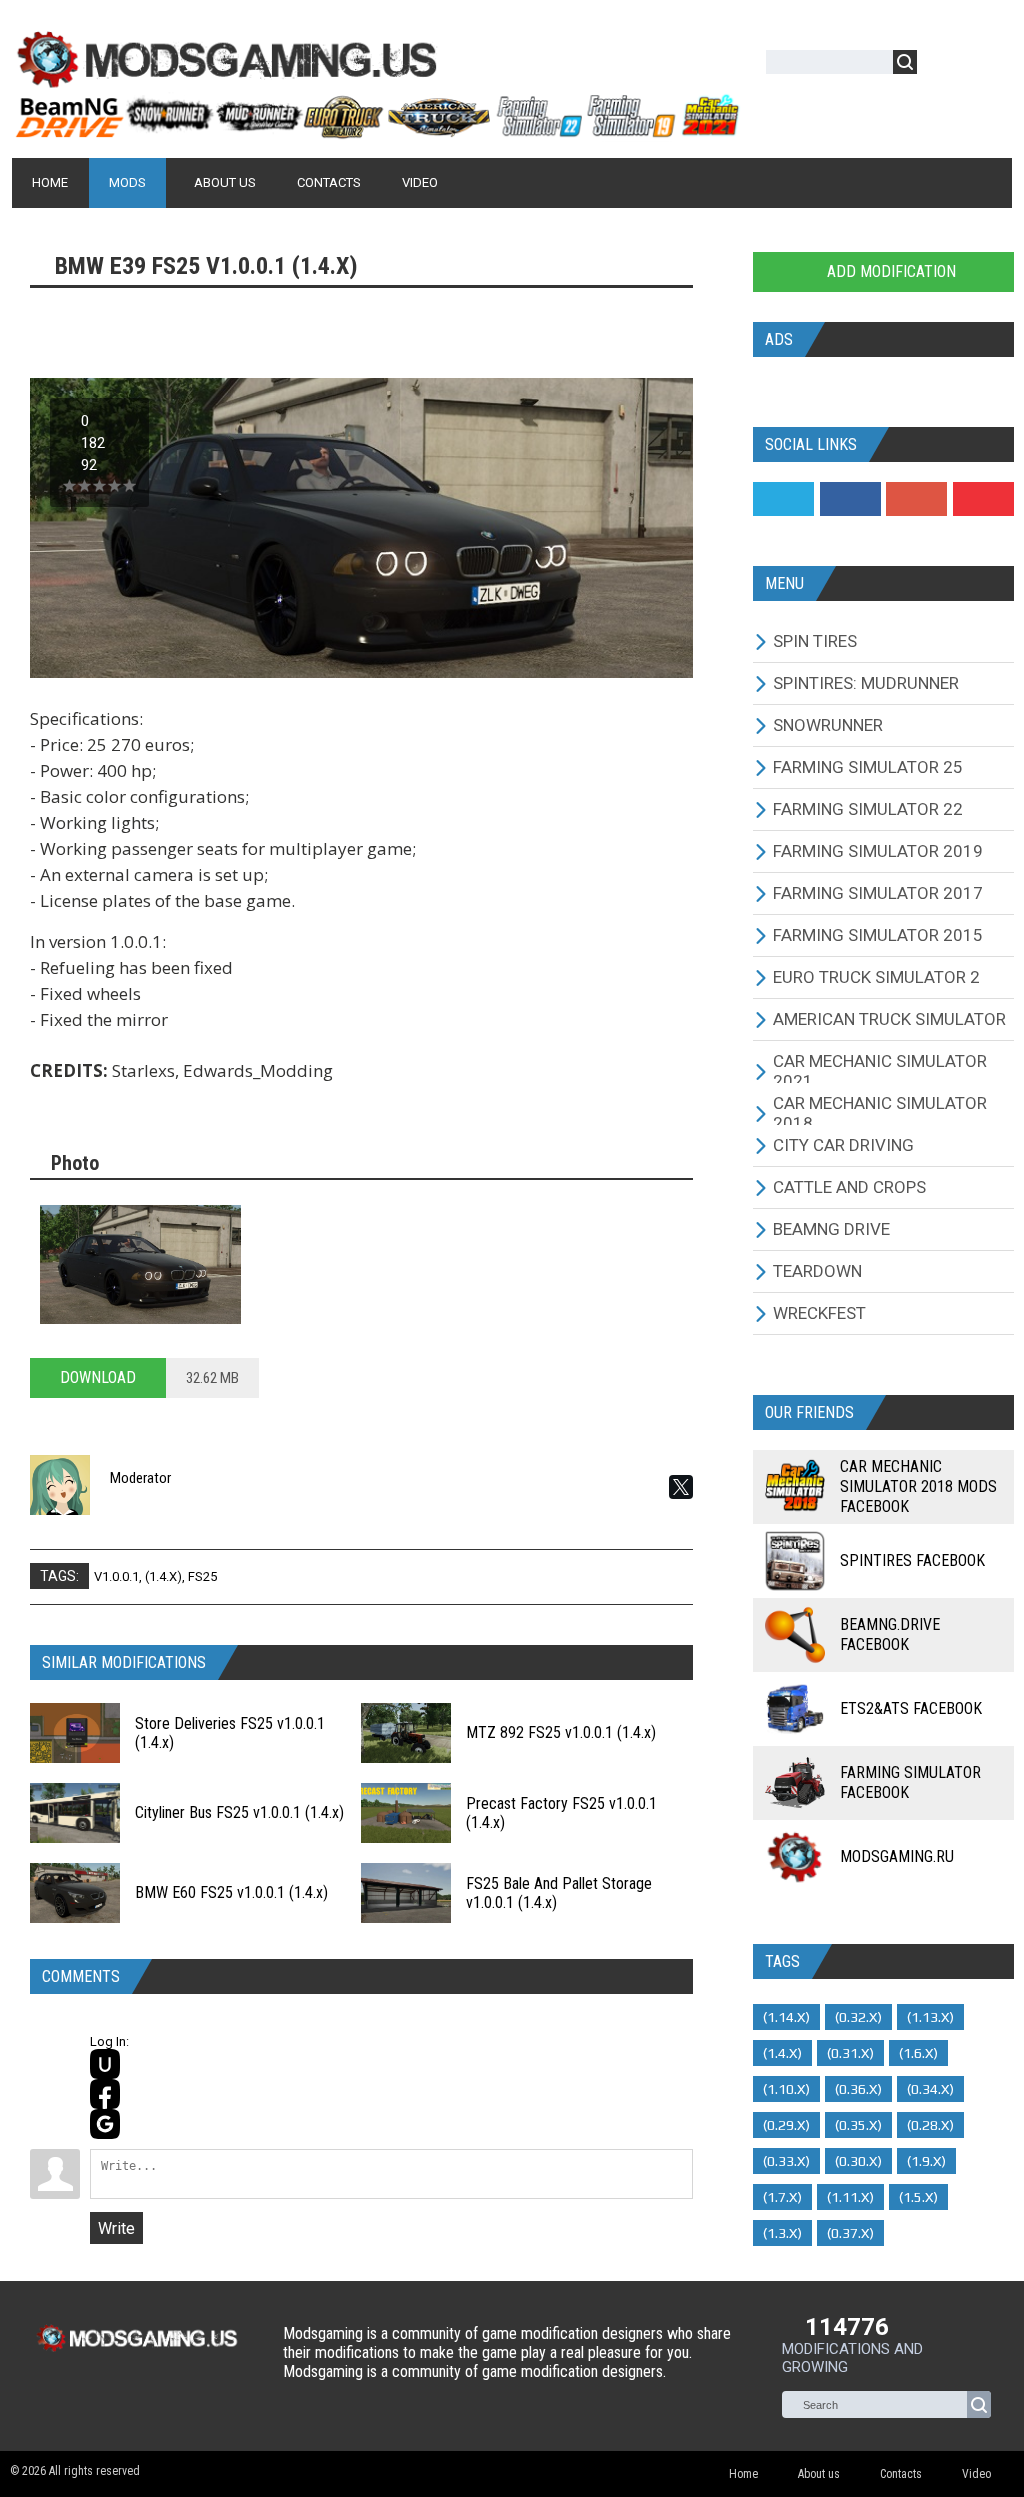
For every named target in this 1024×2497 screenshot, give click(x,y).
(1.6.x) (918, 2053)
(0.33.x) (786, 2161)
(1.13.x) (930, 2017)
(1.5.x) (918, 2197)
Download (98, 1377)
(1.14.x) (786, 2017)
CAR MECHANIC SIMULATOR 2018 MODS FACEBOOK (918, 1486)
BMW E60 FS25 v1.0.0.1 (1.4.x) (231, 1892)
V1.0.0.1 (116, 1576)
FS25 (202, 1576)
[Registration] (990, 65)
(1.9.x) (926, 2161)
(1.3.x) (782, 2233)
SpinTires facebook (912, 1560)
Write (116, 2228)
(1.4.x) (163, 1576)
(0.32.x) (858, 2017)
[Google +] (916, 499)
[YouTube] (983, 499)
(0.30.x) (858, 2161)
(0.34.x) (930, 2089)
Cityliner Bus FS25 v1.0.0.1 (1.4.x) (239, 1812)
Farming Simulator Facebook (910, 1782)
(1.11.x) (850, 2197)
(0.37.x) (850, 2233)
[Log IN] (943, 65)
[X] (681, 1487)
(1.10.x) (786, 2089)
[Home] (376, 130)
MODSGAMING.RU (897, 1856)
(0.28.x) (930, 2125)
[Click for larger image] (140, 1264)
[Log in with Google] (105, 2124)
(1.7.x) (782, 2197)
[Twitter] (783, 499)
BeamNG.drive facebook (890, 1634)
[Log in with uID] (105, 2064)
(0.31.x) (850, 2053)
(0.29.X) (786, 2125)
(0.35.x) (858, 2125)
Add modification (889, 271)
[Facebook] (850, 499)
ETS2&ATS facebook (911, 1708)
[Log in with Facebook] (105, 2094)
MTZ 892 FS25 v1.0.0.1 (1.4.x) (561, 1732)
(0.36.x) (858, 2089)
